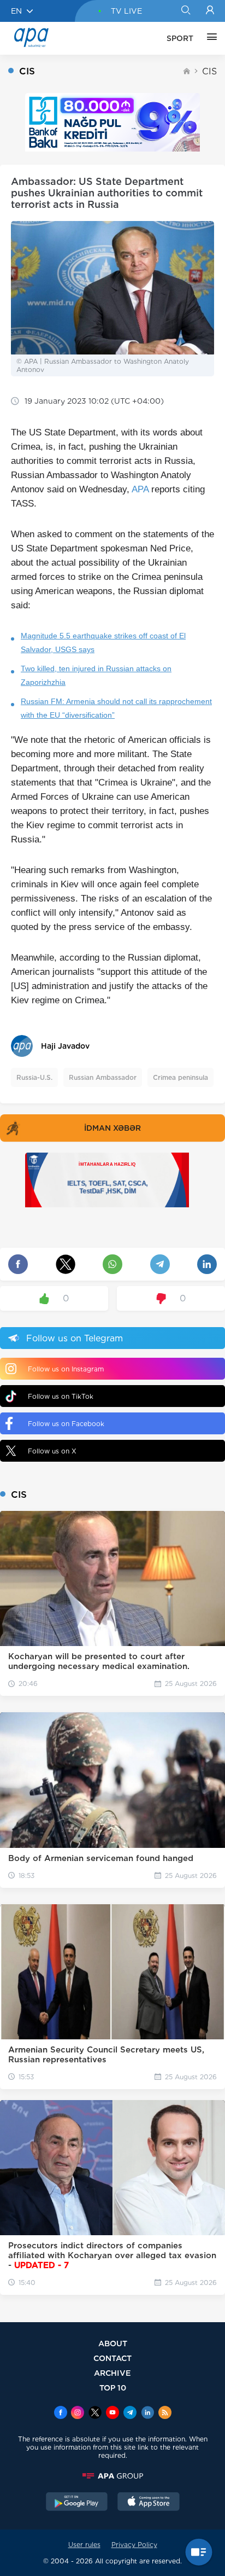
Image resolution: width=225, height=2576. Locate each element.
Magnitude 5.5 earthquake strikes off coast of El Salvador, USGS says (103, 642)
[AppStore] (149, 2503)
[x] (95, 2414)
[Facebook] (61, 2414)
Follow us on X (52, 1451)
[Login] (210, 11)
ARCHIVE (112, 2373)
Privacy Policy (134, 2545)
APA (140, 489)
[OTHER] (209, 38)
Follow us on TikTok (61, 1396)
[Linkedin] (147, 2414)
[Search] (185, 11)
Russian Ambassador (103, 1077)
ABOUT (113, 2343)
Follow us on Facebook (66, 1424)
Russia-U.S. (34, 1077)
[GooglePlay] (77, 2503)
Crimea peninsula (180, 1077)
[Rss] (165, 2414)
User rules (84, 2545)
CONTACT (112, 2358)
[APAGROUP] (112, 2476)
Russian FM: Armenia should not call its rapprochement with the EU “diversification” (116, 708)
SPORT (180, 38)
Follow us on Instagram (66, 1369)
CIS (209, 71)
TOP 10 (113, 2388)
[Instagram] (78, 2414)
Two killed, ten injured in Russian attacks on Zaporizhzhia (96, 675)
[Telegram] (130, 2414)
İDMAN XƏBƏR (112, 1128)
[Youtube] (112, 2414)
